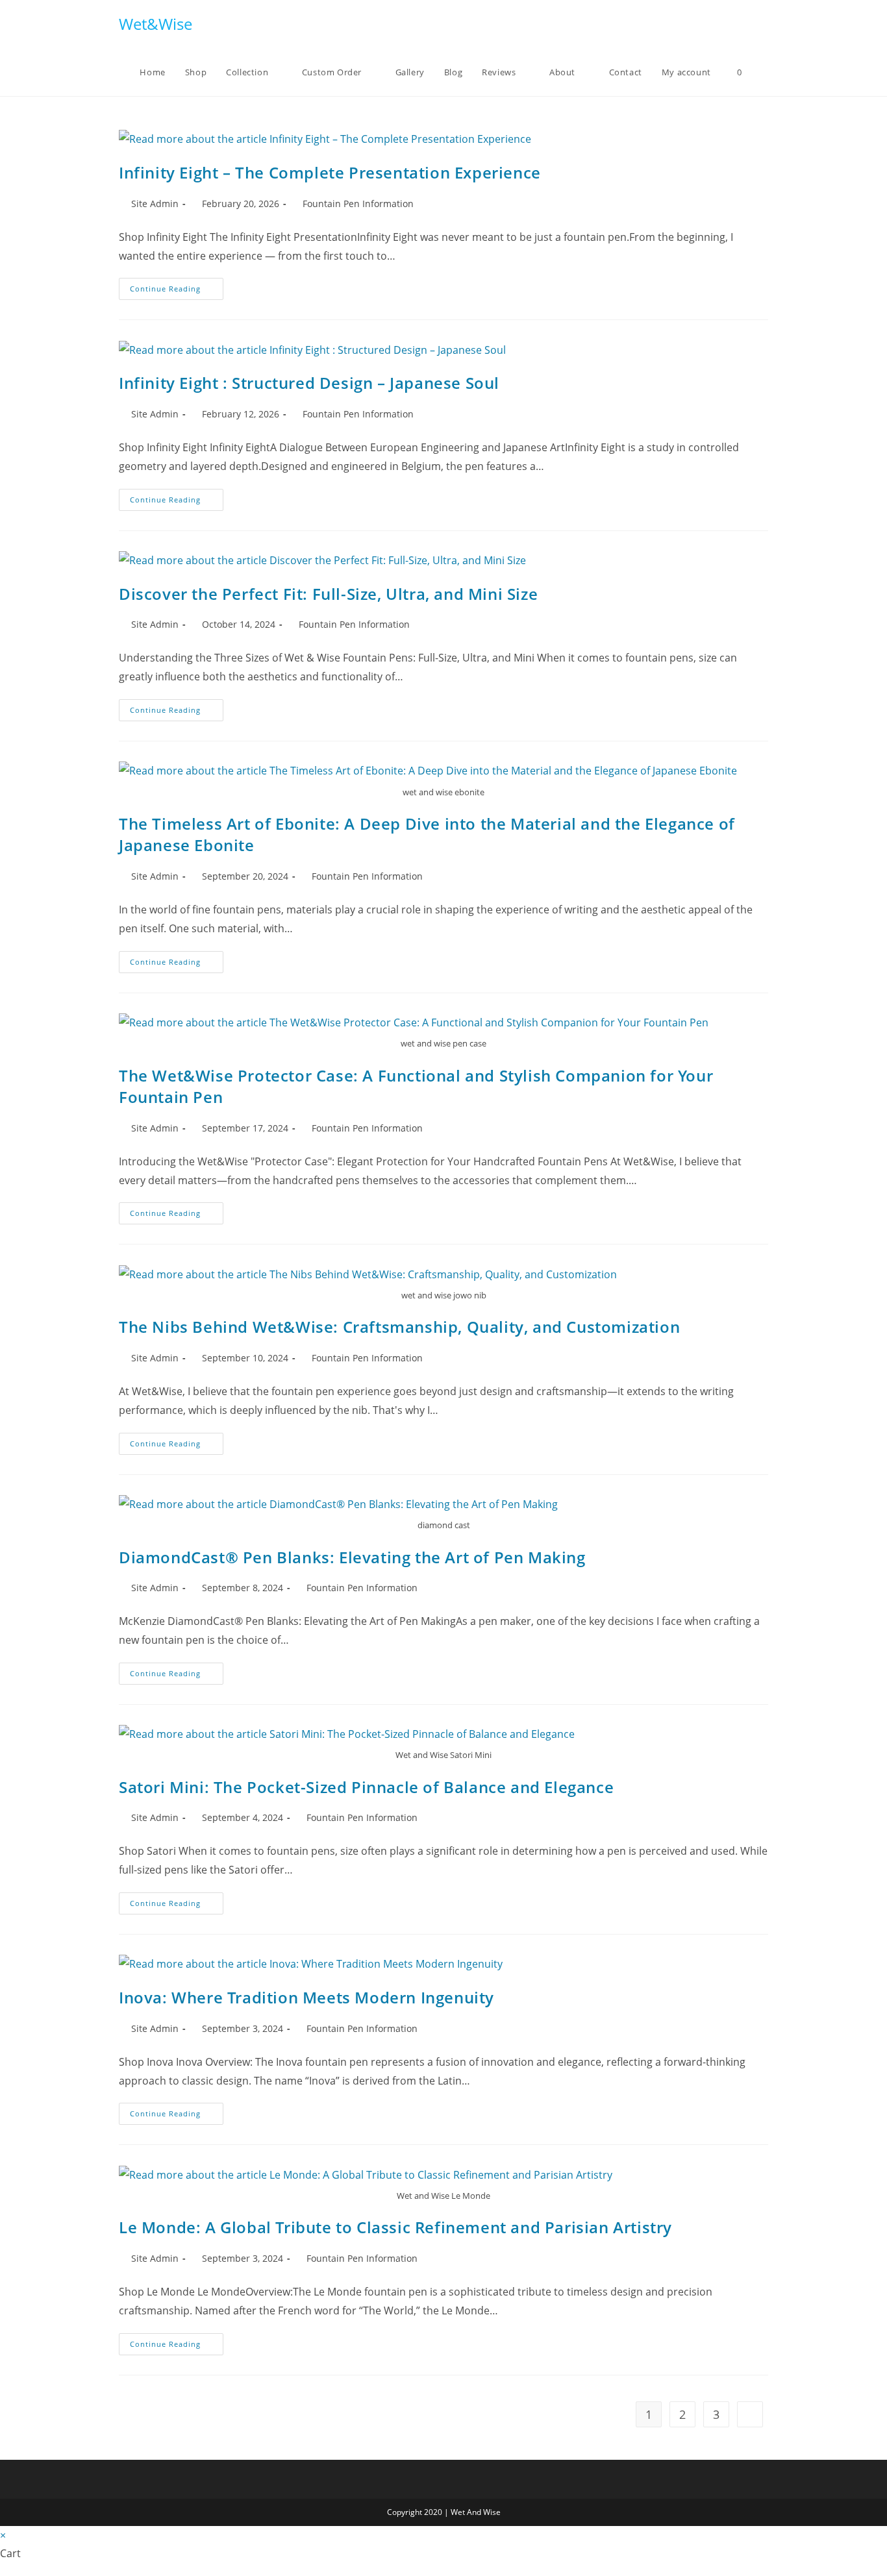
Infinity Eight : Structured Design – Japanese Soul (309, 383)
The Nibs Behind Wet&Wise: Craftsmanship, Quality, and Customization (399, 1327)
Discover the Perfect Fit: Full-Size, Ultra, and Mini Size (328, 594)
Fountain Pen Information (358, 204)
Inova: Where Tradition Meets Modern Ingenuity (306, 1997)
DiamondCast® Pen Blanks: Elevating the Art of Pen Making (352, 1557)
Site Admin (155, 204)
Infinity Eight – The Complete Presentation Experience (330, 172)
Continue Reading (177, 291)
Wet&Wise (156, 24)
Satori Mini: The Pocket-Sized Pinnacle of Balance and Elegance (366, 1787)
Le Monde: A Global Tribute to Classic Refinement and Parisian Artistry (395, 2227)
